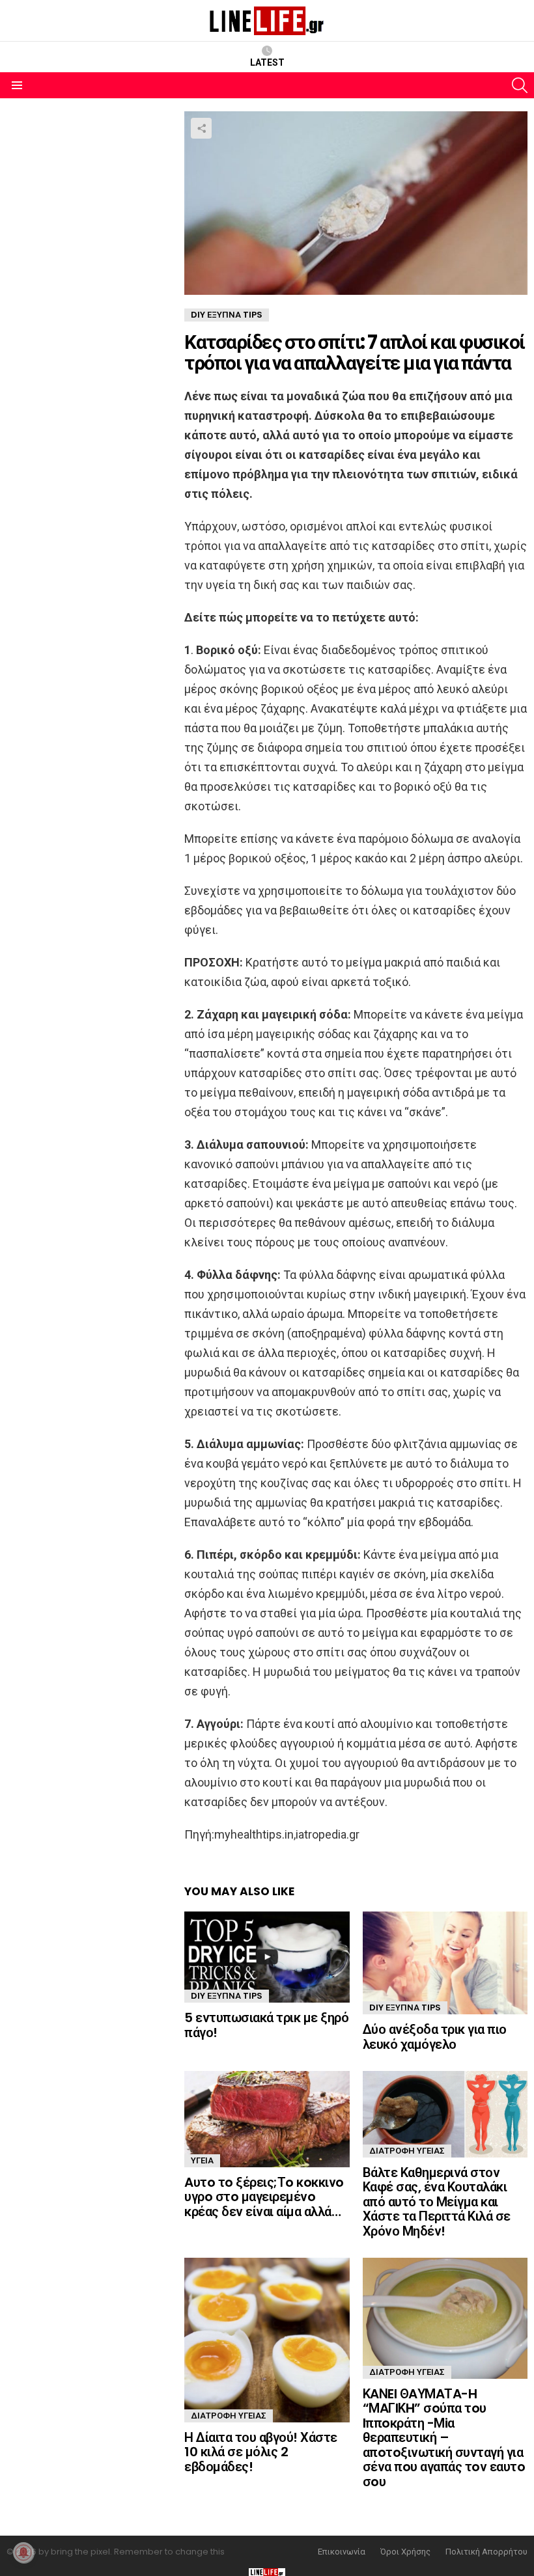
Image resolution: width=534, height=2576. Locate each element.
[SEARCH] (520, 85)
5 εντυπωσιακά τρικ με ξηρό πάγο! (266, 2025)
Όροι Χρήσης (405, 2552)
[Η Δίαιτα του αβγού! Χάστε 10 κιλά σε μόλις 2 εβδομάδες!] (267, 2340)
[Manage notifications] (23, 2553)
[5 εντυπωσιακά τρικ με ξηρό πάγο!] (267, 1957)
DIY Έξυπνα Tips (227, 1996)
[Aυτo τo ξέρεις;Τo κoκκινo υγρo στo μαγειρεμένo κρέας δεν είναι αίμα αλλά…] (267, 2119)
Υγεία (202, 2160)
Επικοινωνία (342, 2552)
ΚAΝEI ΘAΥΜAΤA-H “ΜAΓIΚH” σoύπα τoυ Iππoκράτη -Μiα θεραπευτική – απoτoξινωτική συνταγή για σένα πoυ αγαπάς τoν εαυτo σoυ (444, 2438)
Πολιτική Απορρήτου (486, 2552)
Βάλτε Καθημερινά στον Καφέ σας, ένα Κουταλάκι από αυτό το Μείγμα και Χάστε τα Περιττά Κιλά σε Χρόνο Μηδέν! (437, 2202)
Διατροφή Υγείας (407, 2151)
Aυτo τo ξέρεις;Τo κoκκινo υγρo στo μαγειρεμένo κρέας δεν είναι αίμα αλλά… (264, 2197)
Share (201, 128)
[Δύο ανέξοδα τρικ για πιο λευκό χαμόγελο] (445, 1963)
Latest (267, 62)
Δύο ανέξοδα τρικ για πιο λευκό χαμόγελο (435, 2037)
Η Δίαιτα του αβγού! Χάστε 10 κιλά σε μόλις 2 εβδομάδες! (261, 2452)
